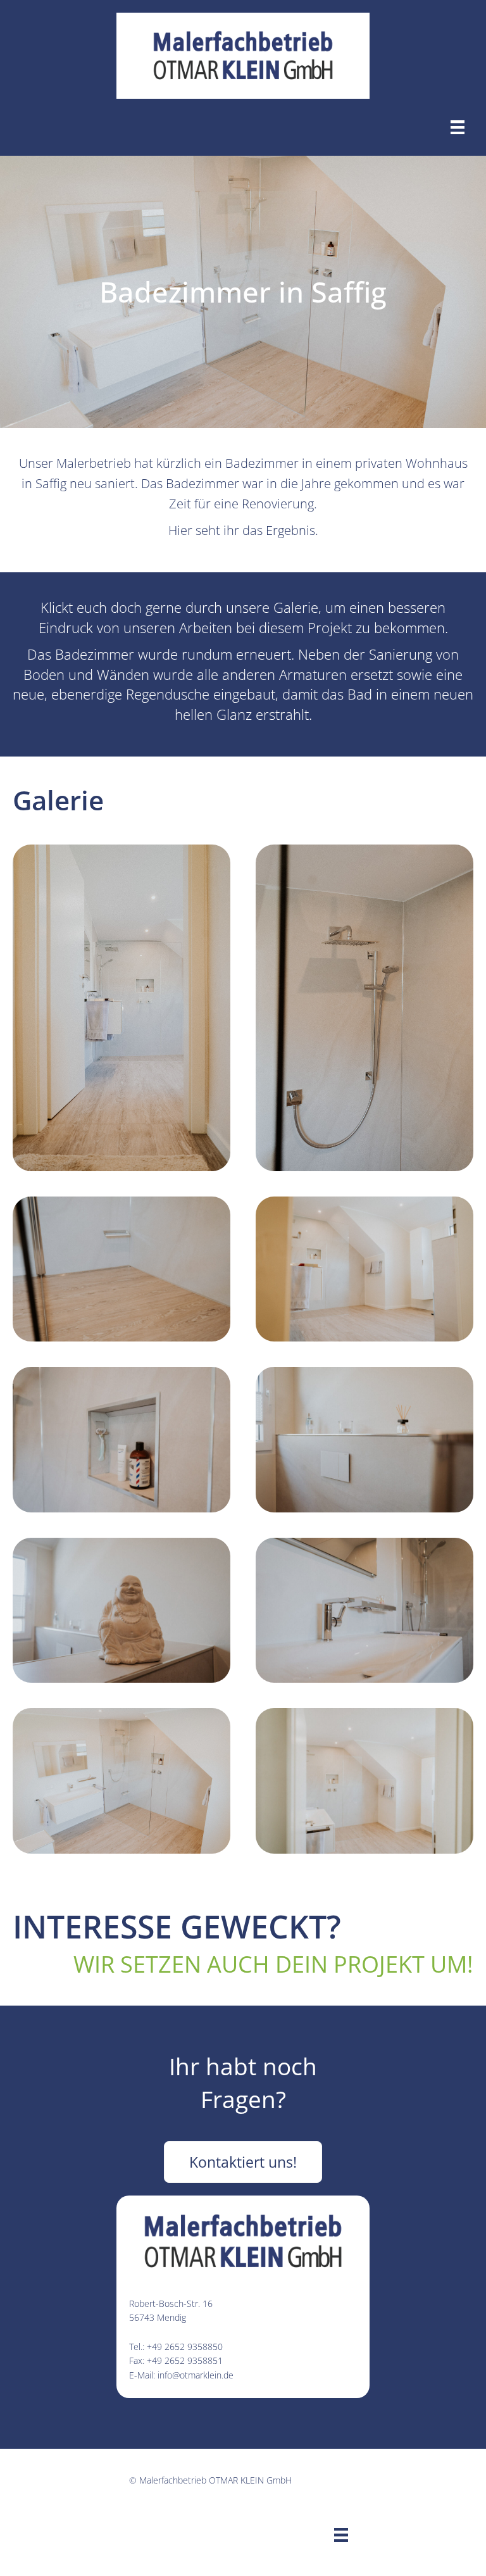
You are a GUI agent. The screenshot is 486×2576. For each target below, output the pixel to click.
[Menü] (458, 127)
